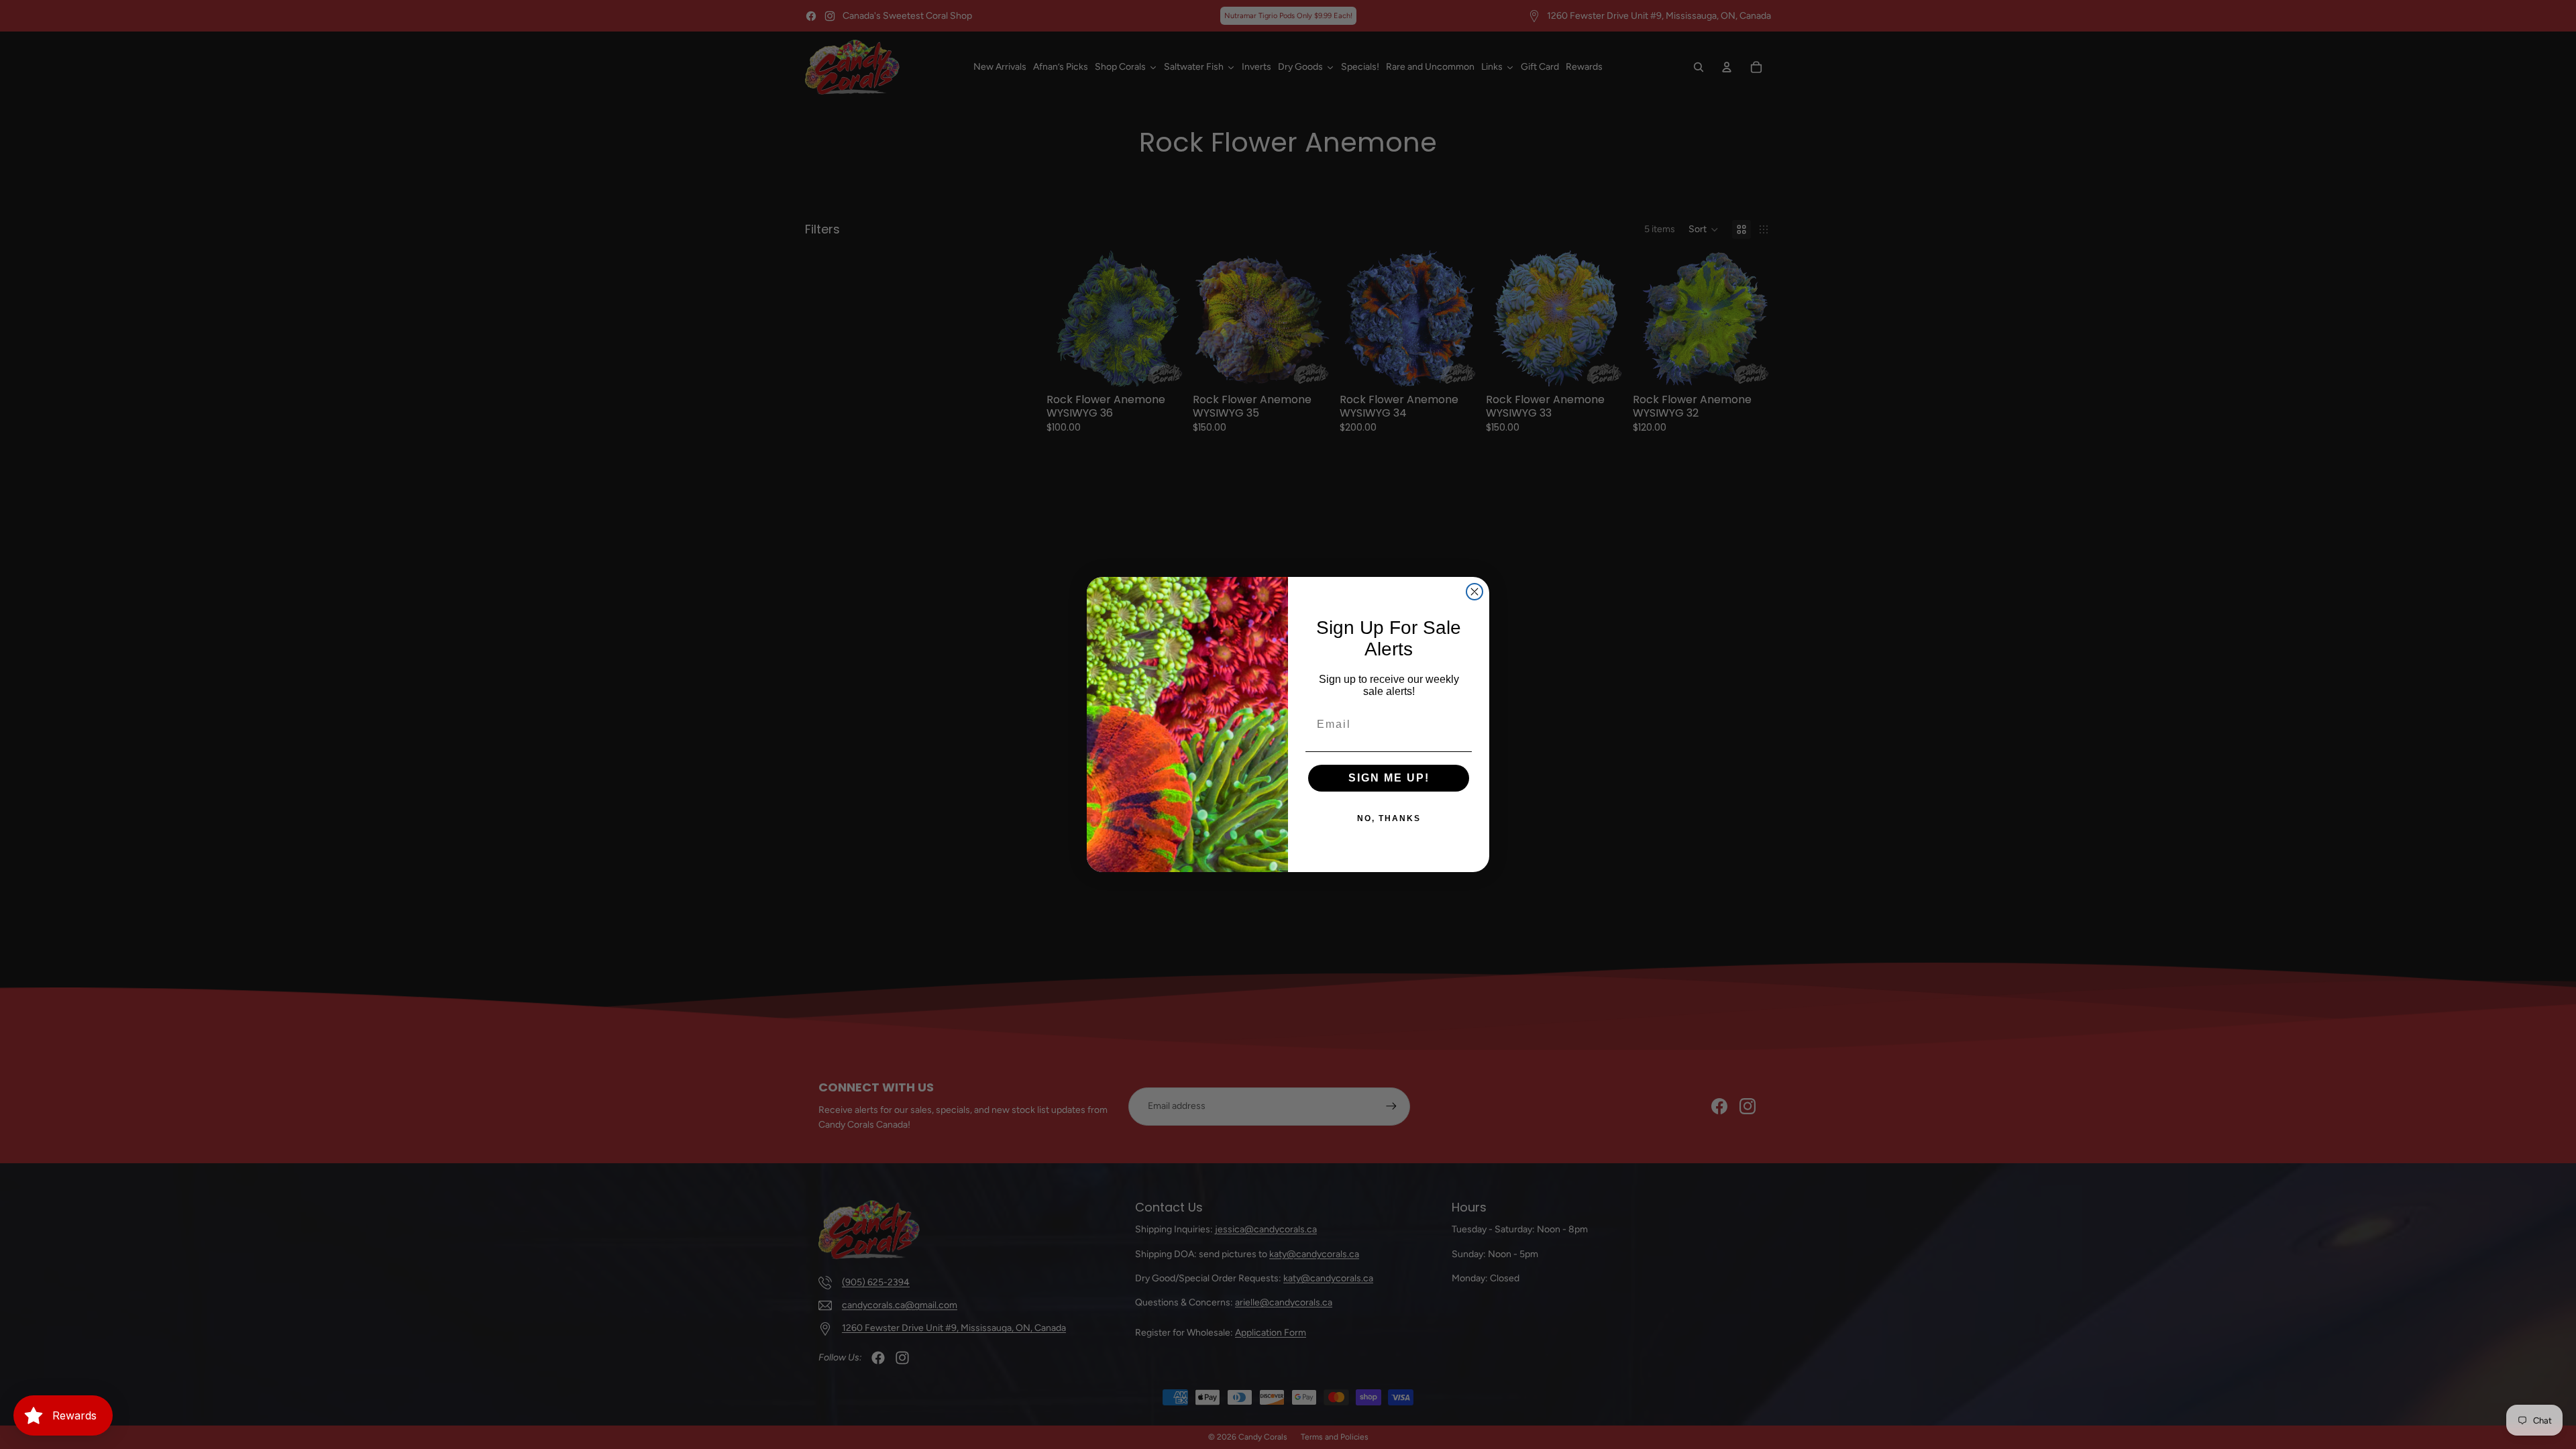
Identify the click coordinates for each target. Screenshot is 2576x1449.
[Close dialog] (1474, 592)
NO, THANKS (1389, 818)
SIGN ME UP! (1389, 778)
